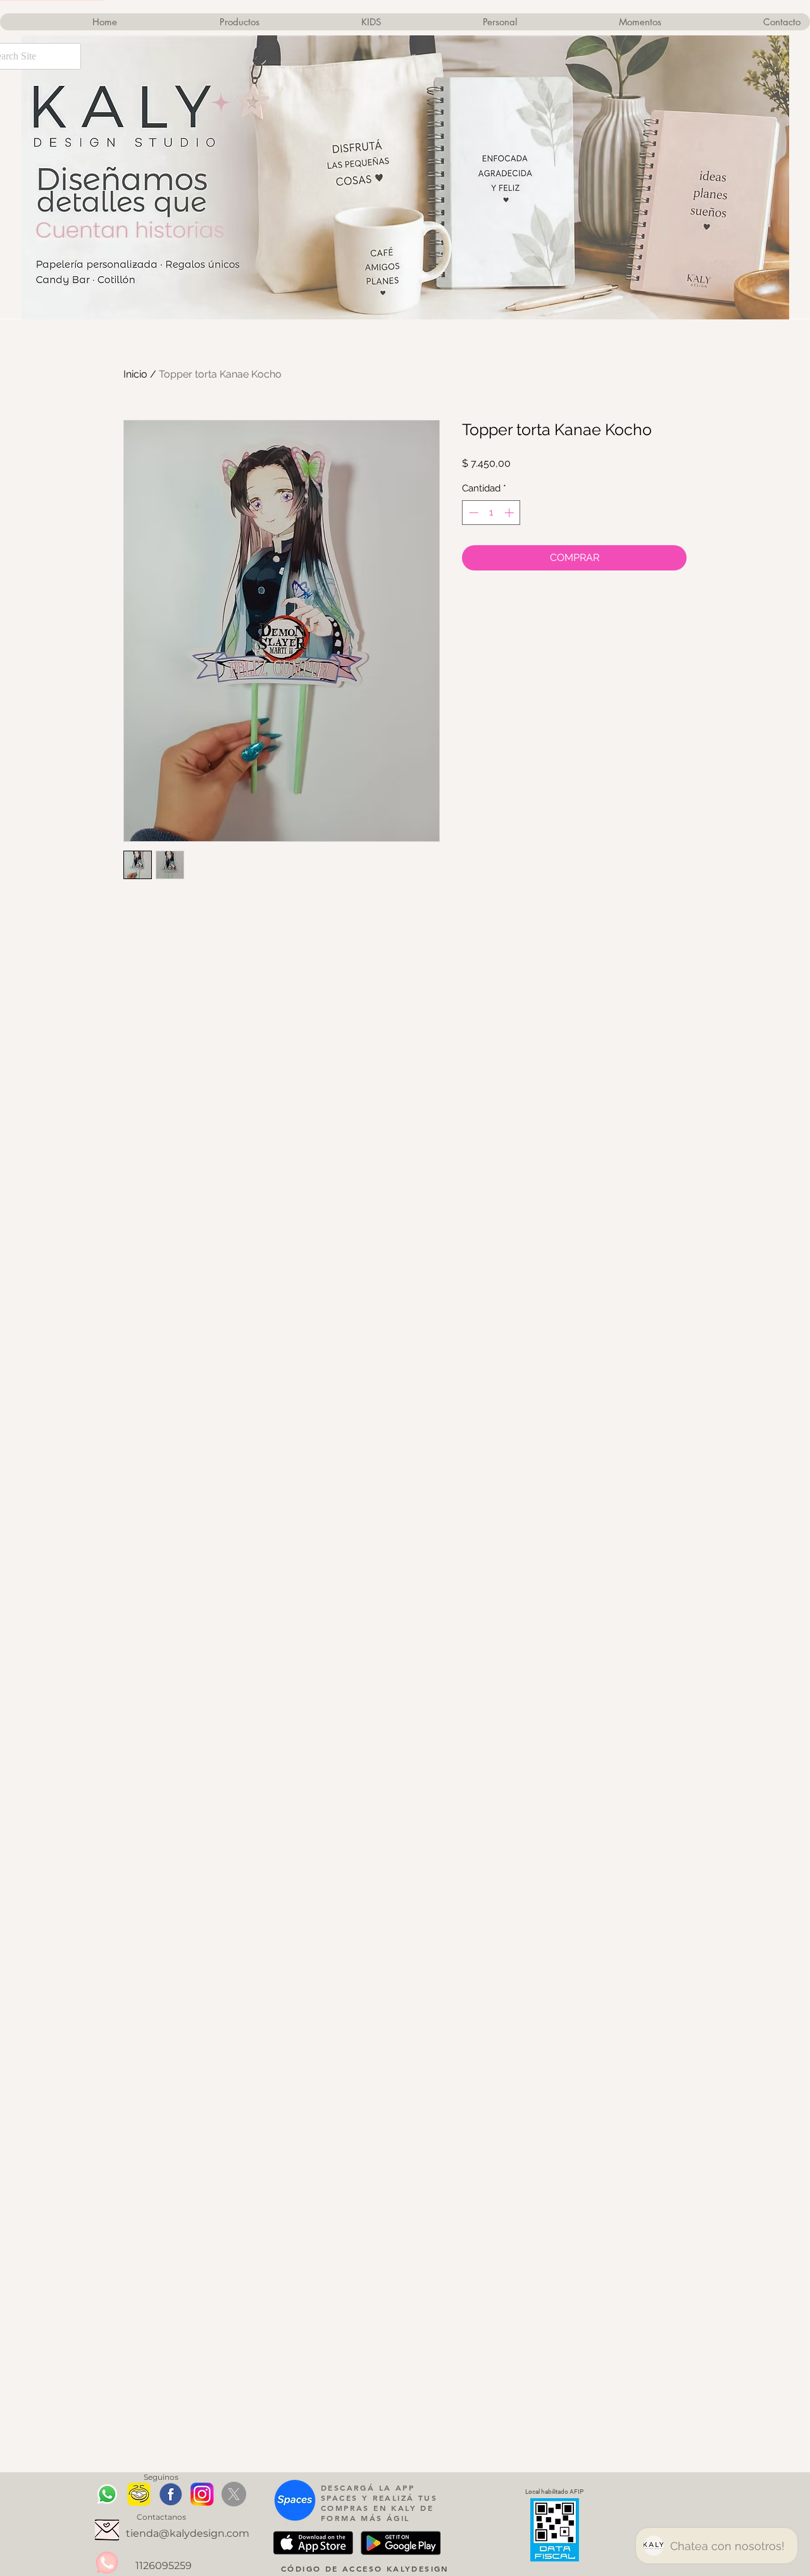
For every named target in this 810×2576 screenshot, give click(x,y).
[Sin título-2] (202, 2494)
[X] (234, 2494)
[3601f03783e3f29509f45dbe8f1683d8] (107, 2530)
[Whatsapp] (107, 2494)
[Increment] (510, 513)
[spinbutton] (491, 513)
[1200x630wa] (139, 2494)
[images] (171, 2494)
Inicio (135, 374)
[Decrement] (472, 513)
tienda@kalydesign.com (188, 2533)
